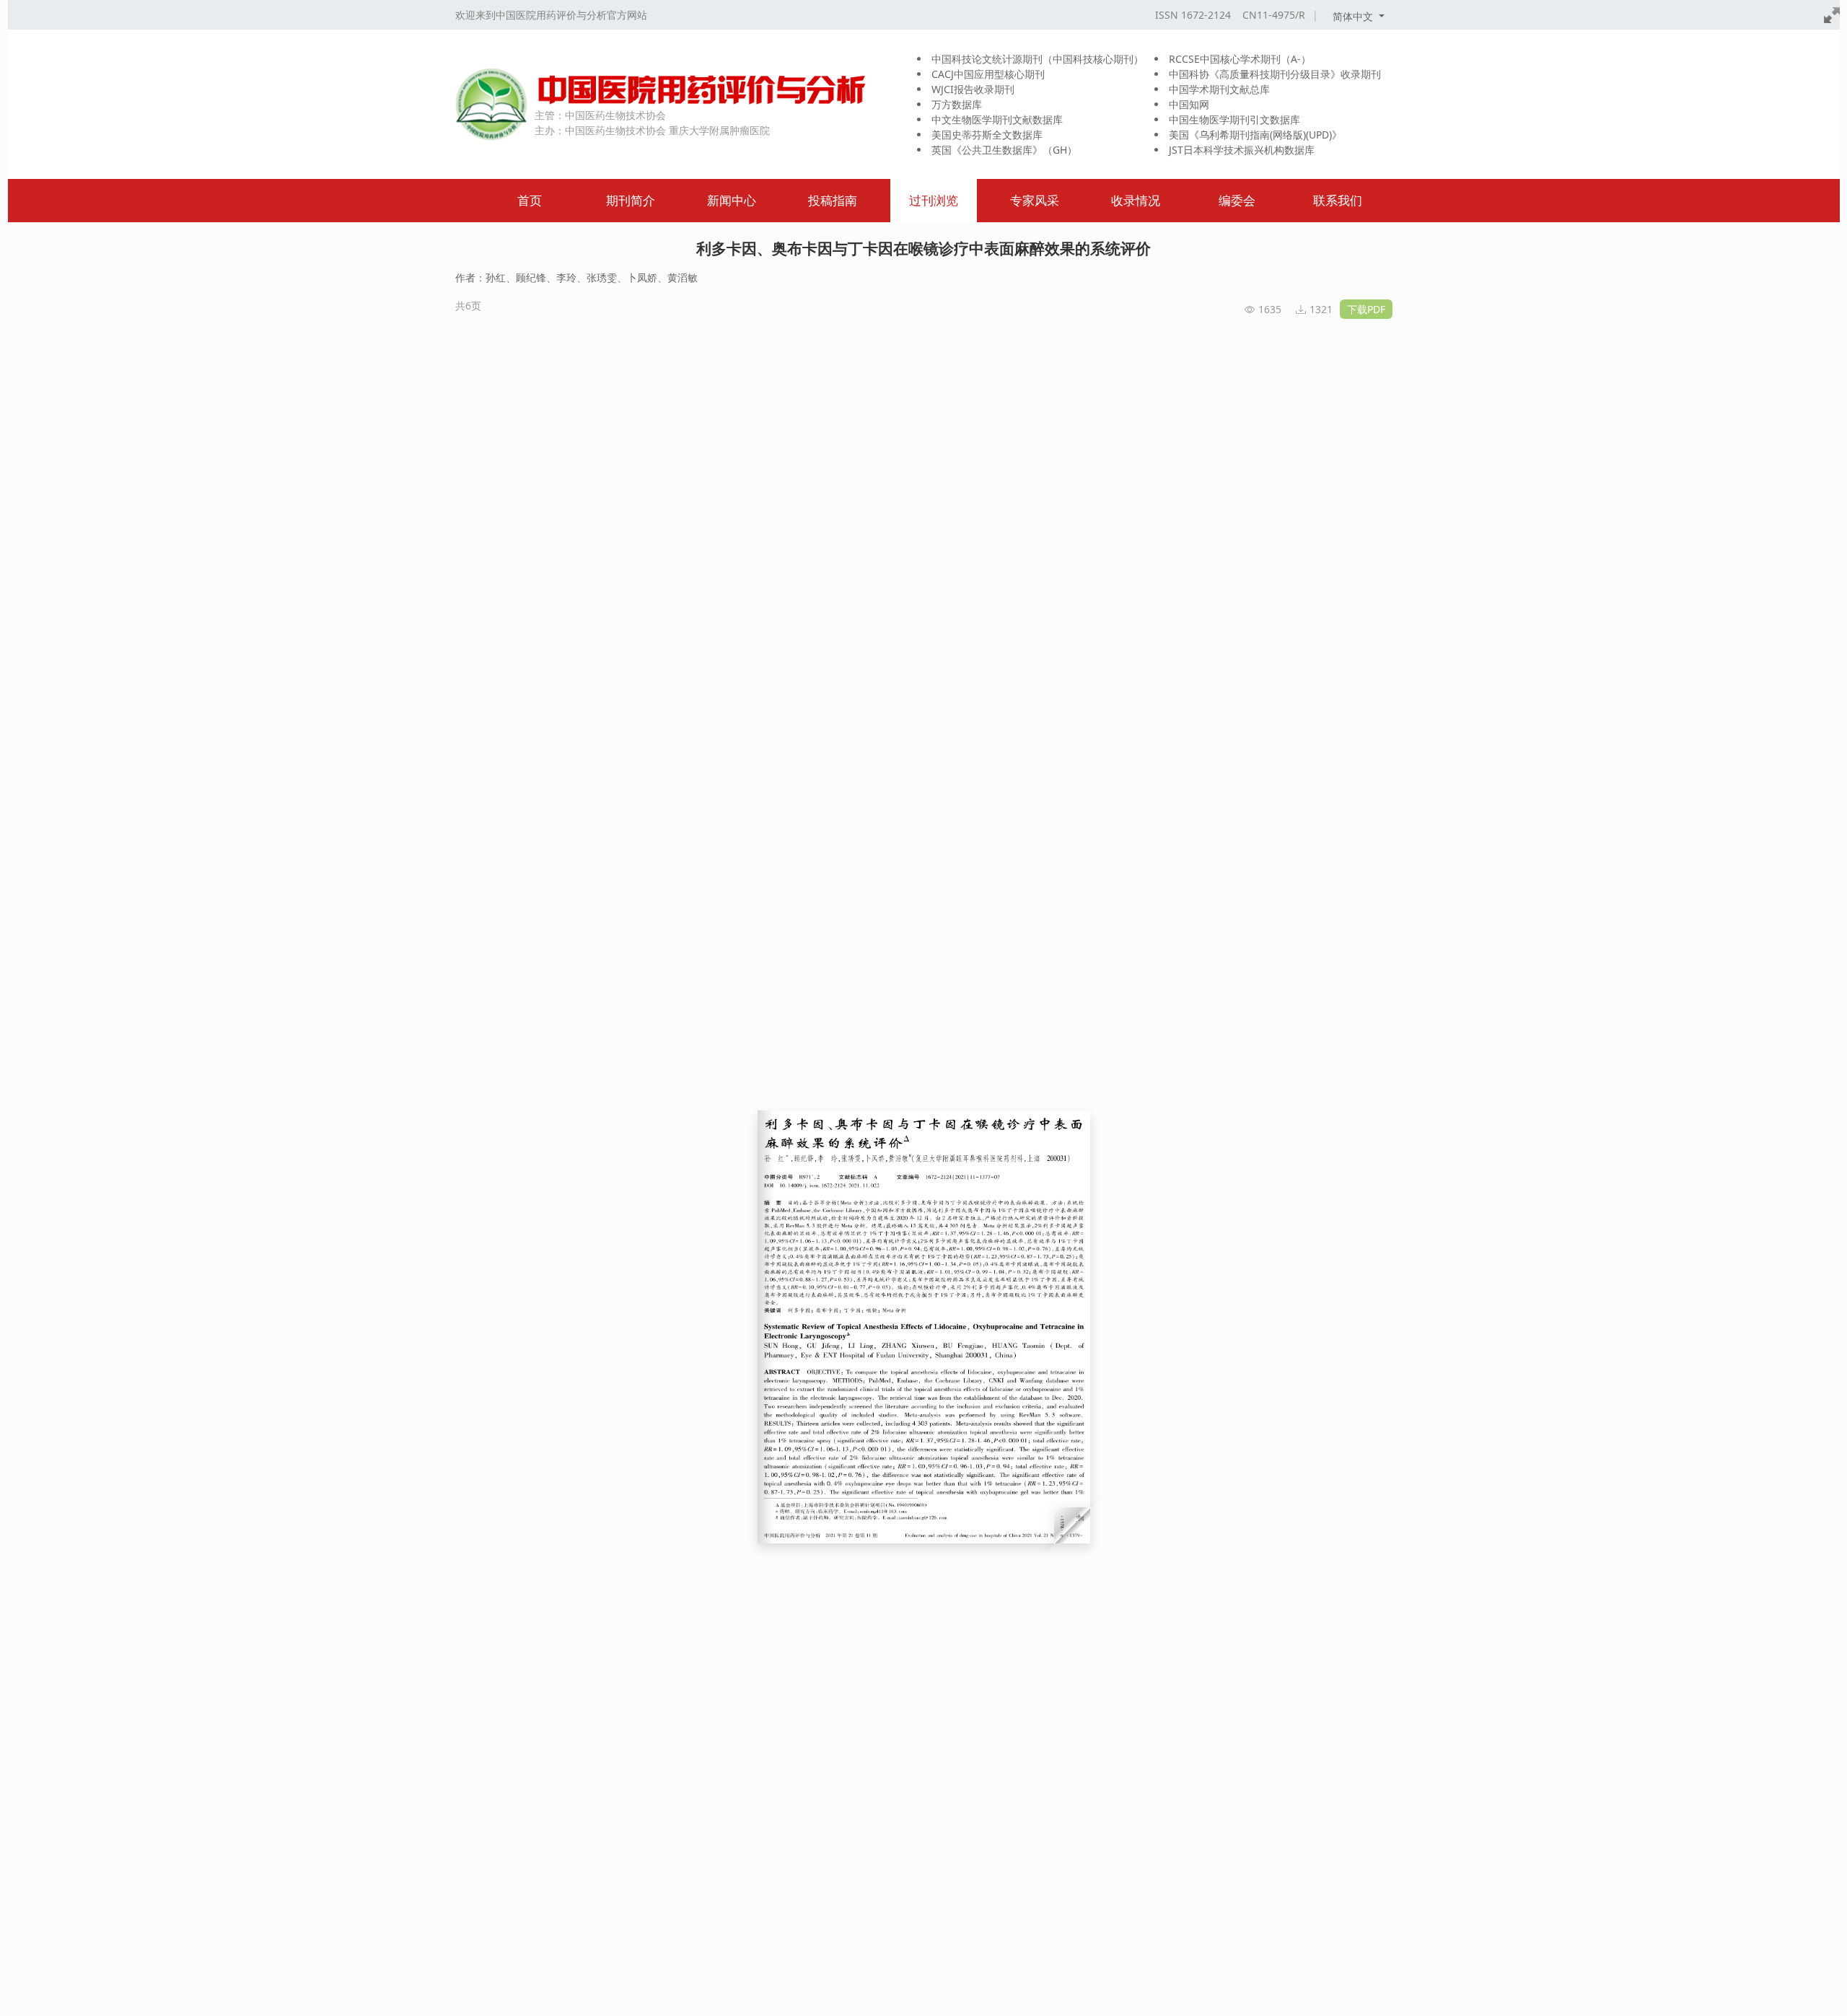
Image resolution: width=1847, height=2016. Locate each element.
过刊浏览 (934, 200)
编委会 (1237, 200)
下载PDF (1366, 309)
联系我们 (1338, 200)
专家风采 (1035, 200)
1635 (1270, 309)
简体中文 (1354, 16)
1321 (1321, 309)
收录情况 (1136, 200)
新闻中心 (732, 200)
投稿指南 (833, 200)
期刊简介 (631, 200)
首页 (530, 200)
